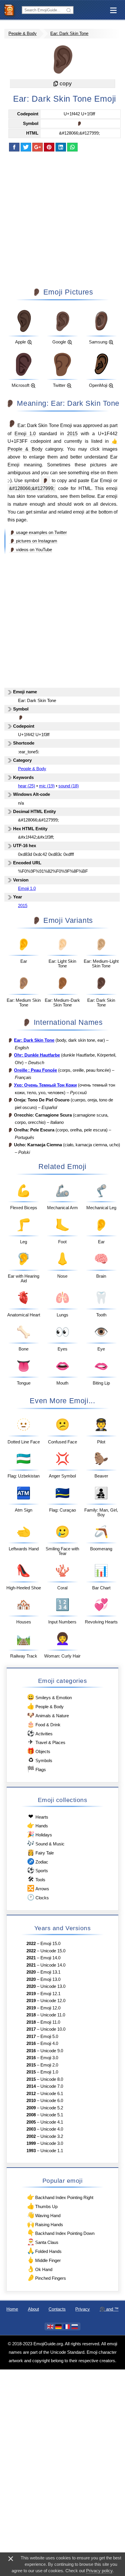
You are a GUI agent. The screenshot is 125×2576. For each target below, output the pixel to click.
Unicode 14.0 (53, 1965)
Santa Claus (43, 2242)
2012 (31, 2094)
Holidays (39, 1834)
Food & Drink (44, 1724)
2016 (31, 2043)
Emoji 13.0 (50, 1979)
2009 (31, 2108)
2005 (31, 2122)
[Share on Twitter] (26, 147)
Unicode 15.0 (53, 1951)
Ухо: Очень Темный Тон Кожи (45, 1085)
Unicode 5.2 (52, 2108)
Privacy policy (99, 2571)
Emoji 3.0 (49, 2058)
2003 (31, 2129)
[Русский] (75, 2327)
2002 (31, 2136)
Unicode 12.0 (53, 2001)
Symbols (40, 1760)
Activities (40, 1733)
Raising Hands (45, 2224)
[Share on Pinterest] (49, 147)
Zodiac (37, 1861)
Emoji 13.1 (50, 1972)
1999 (31, 2143)
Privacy (83, 2309)
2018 (31, 2015)
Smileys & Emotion (49, 1697)
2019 (31, 1994)
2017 (31, 2029)
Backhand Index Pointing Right (60, 2197)
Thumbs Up (42, 2206)
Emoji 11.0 (50, 2022)
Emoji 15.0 (50, 1944)
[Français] (67, 2327)
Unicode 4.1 (52, 2122)
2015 (72, 433)
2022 (31, 1944)
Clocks (38, 1897)
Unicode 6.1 (52, 2094)
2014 (31, 2086)
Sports (37, 1870)
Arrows (38, 1888)
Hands (37, 1825)
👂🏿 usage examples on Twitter (38, 533)
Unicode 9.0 (52, 2051)
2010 (31, 2101)
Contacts (57, 2309)
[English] (50, 2327)
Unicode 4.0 (52, 2129)
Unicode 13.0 (53, 1986)
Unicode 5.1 (52, 2115)
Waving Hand (44, 2215)
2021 (31, 1958)
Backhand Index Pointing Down (61, 2233)
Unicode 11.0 (53, 2015)
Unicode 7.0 (52, 2086)
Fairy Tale (40, 1852)
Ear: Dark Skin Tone (69, 33)
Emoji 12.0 (50, 2008)
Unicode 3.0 (52, 2143)
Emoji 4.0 (49, 2043)
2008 (31, 2115)
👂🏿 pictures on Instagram (33, 541)
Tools (36, 1879)
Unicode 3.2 (52, 2136)
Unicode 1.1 (52, 2151)
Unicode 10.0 (53, 2029)
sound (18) (69, 786)
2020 (31, 1972)
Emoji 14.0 (50, 1958)
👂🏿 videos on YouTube (31, 550)
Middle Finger (44, 2260)
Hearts (38, 1816)
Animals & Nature (48, 1715)
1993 (31, 2151)
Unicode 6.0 (52, 2101)
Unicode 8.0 (52, 2079)
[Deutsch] (58, 2327)
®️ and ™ (109, 2309)
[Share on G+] (37, 147)
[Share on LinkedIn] (61, 147)
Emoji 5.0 (49, 2037)
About (33, 2309)
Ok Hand (40, 2269)
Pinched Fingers (47, 2278)
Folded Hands (44, 2251)
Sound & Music (46, 1843)
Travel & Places (47, 1742)
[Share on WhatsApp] (72, 147)
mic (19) (47, 786)
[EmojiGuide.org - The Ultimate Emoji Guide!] (11, 10)
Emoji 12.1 (50, 1994)
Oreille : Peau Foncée (35, 1070)
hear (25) (27, 786)
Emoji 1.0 (25, 433)
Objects (39, 1751)
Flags (36, 1769)
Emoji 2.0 (49, 2065)
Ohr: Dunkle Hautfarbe (37, 1055)
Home (12, 2309)
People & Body (23, 33)
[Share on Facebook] (14, 147)
